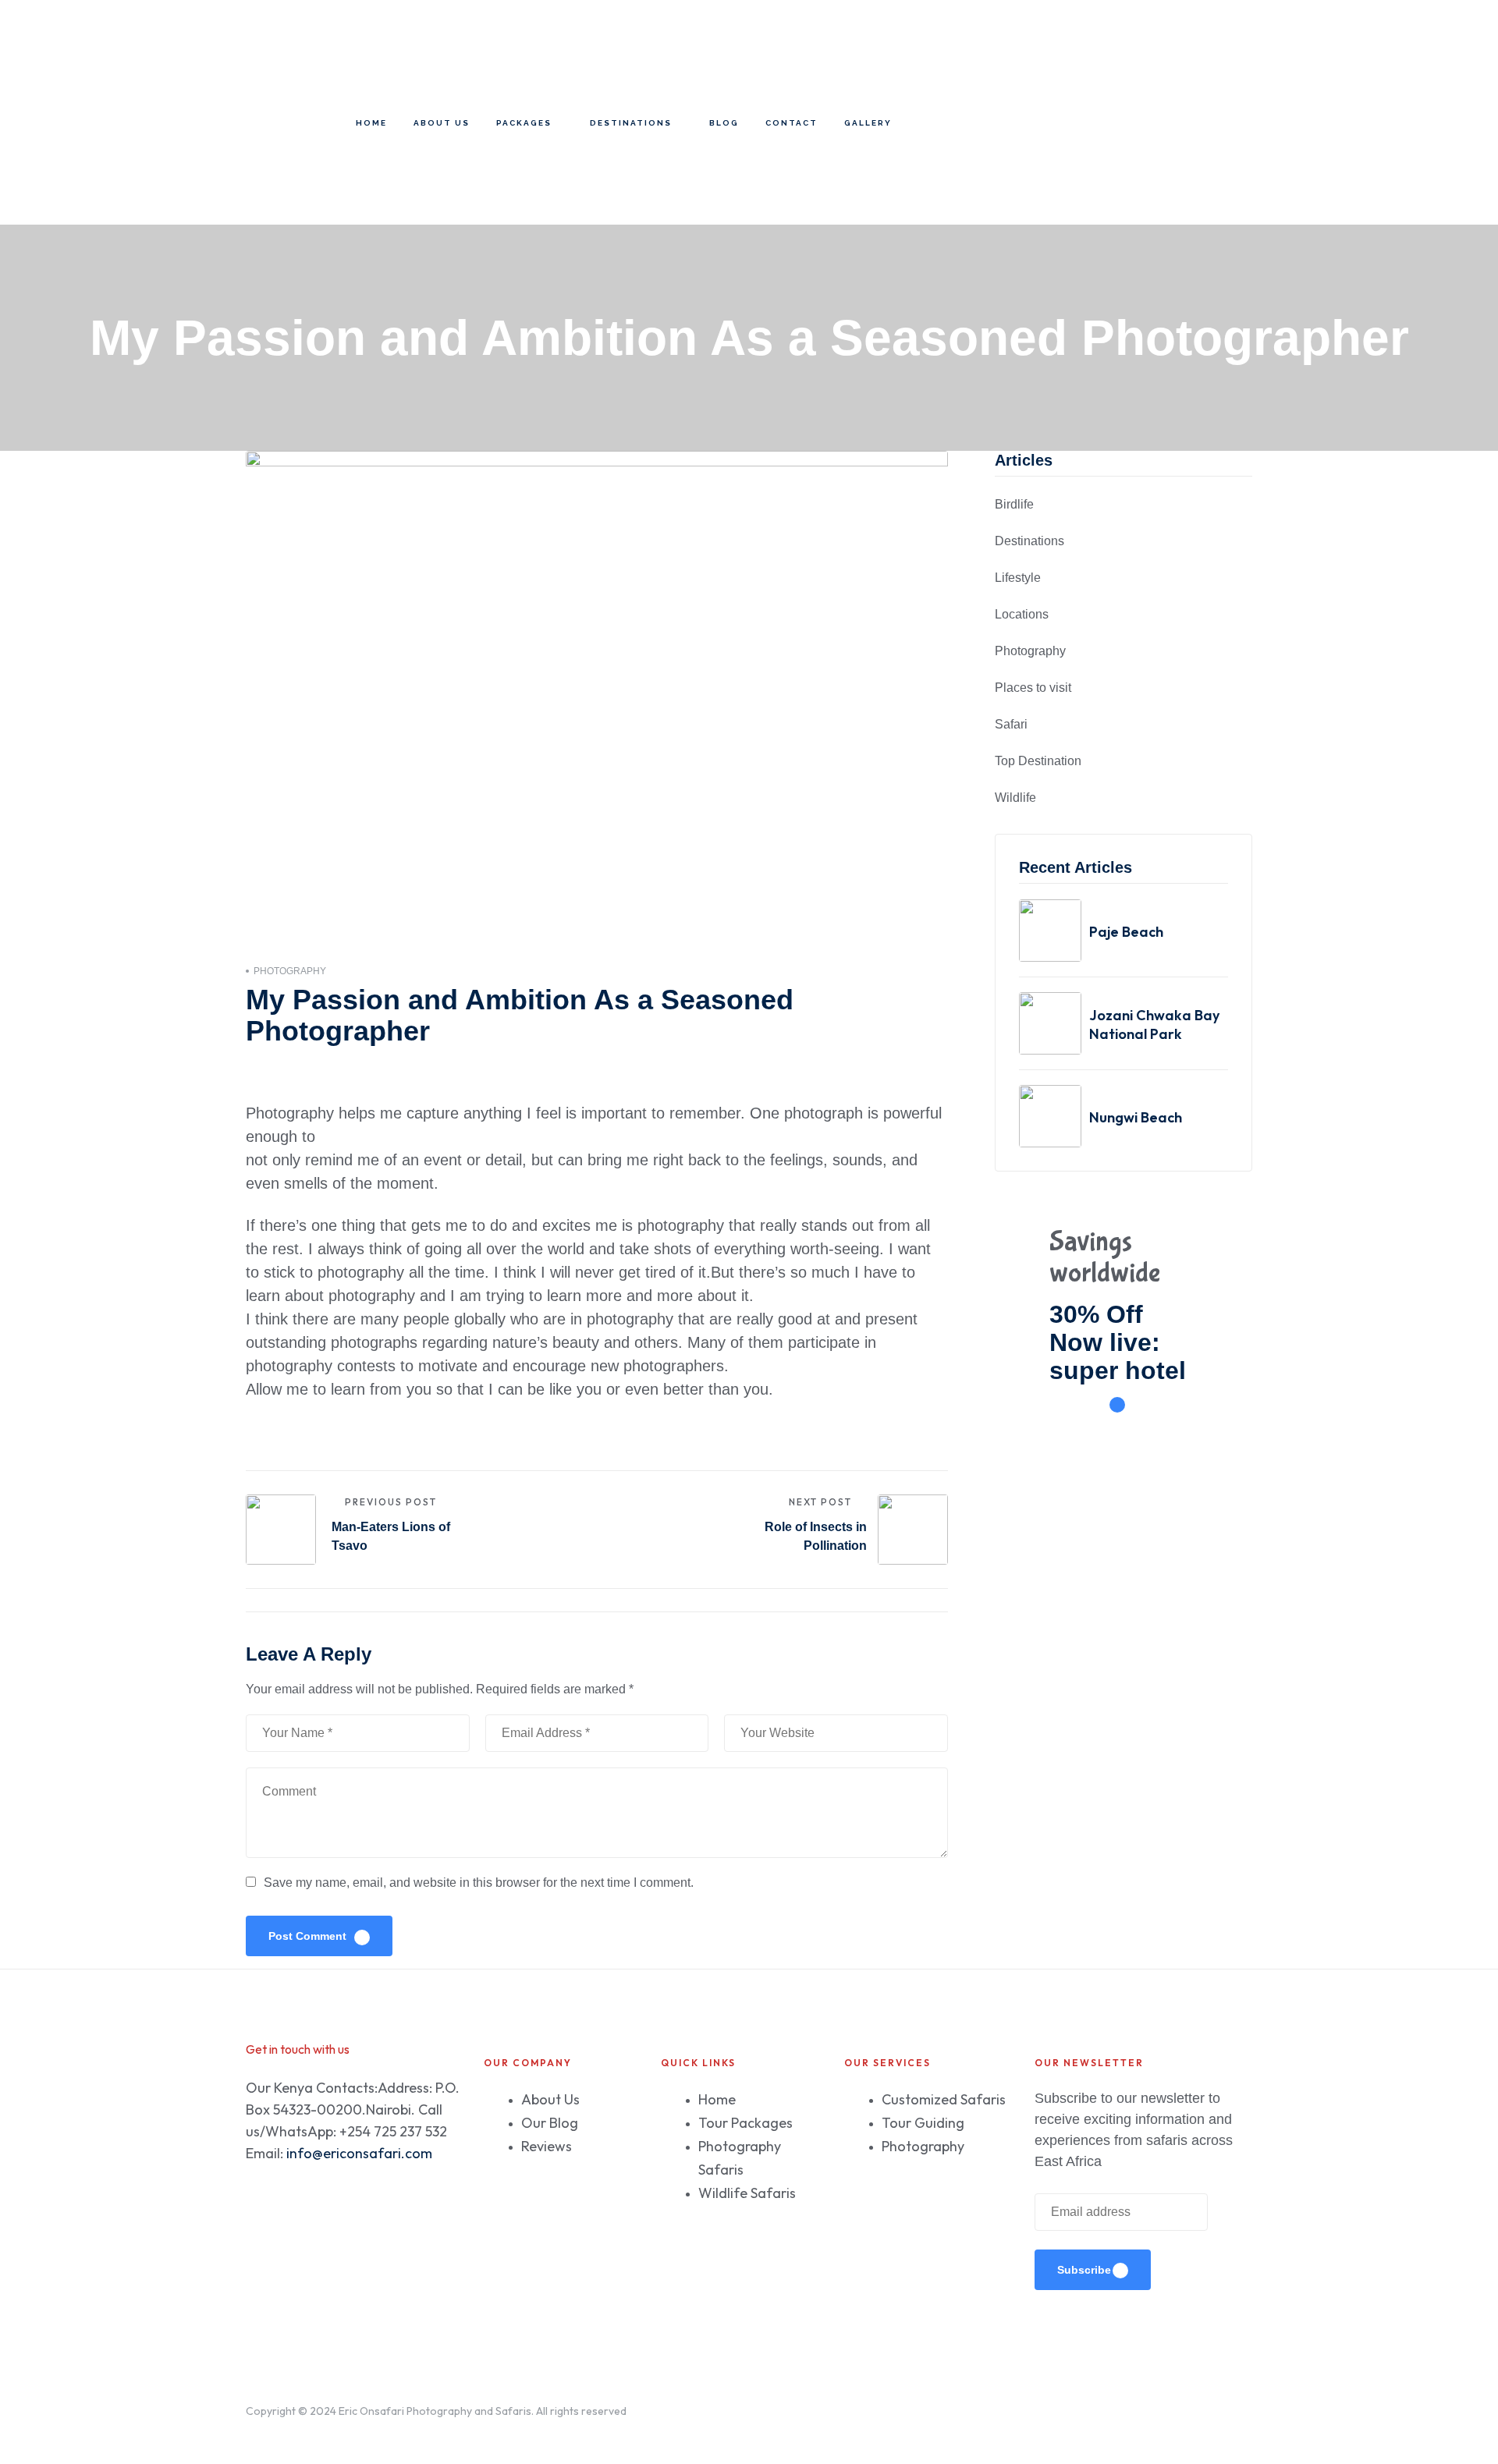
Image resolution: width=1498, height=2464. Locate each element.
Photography (290, 971)
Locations (1022, 614)
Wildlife (1015, 798)
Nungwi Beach (1136, 1117)
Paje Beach (1126, 932)
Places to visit (1033, 688)
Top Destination (1038, 761)
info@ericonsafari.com (359, 2153)
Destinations (1029, 541)
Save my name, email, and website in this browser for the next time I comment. (479, 1883)
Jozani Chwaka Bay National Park (1154, 1025)
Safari (1011, 724)
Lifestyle (1018, 578)
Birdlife (1014, 504)
